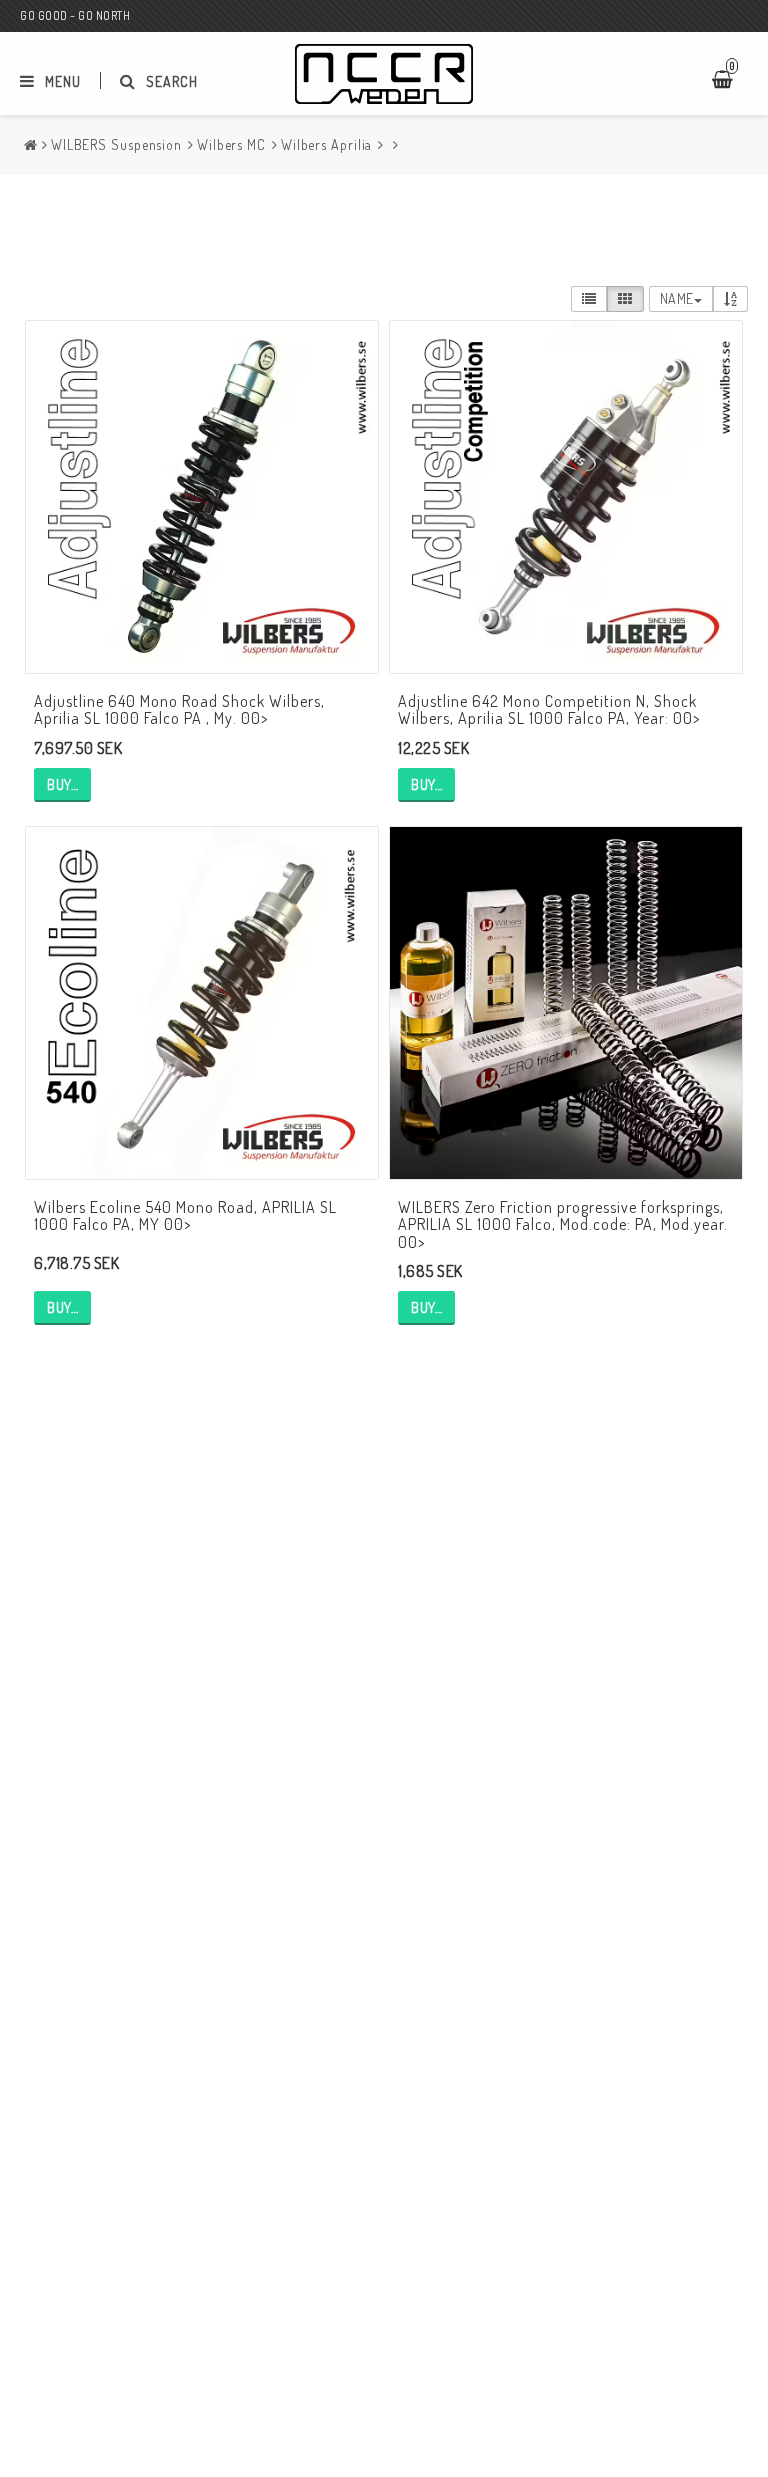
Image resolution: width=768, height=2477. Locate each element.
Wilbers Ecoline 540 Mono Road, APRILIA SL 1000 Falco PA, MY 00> (185, 1216)
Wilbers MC (231, 144)
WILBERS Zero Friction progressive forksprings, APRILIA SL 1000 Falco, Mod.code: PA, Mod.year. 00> (563, 1224)
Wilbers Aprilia (327, 144)
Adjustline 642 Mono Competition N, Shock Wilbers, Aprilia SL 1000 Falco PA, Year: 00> (549, 710)
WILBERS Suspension (116, 144)
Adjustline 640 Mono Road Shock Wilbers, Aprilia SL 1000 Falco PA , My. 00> (179, 710)
